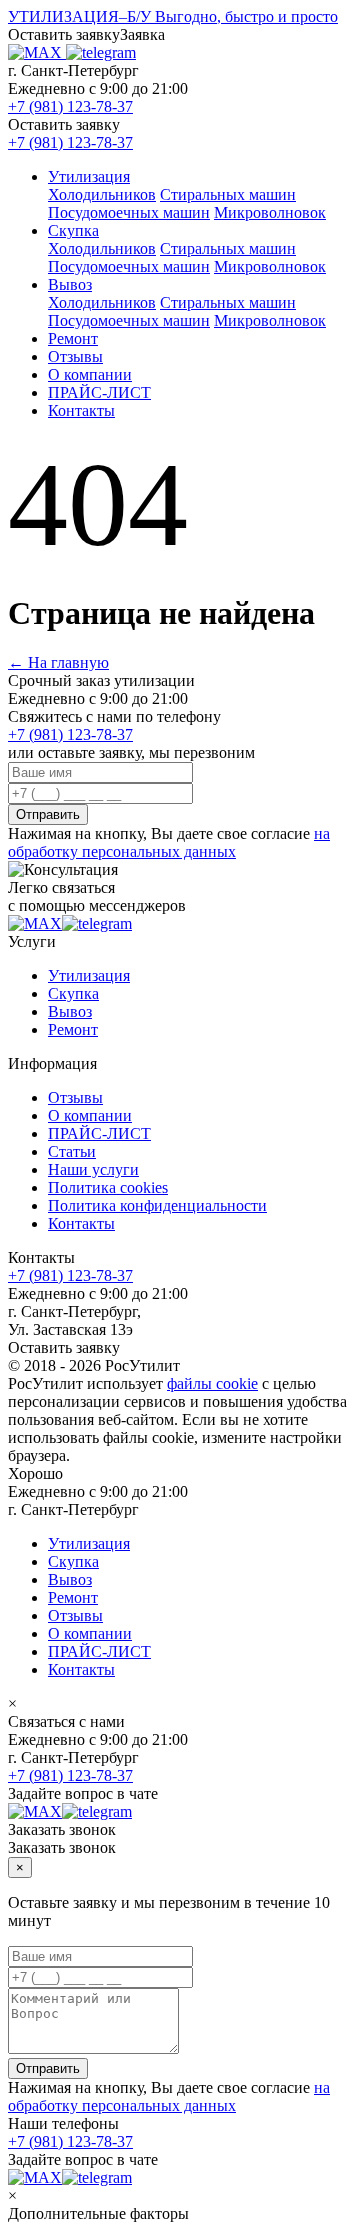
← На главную (58, 662)
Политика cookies (108, 1187)
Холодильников (102, 194)
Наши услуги (93, 1169)
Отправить (48, 814)
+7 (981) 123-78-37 (70, 106)
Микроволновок (270, 212)
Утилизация (89, 176)
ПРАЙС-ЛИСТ (99, 392)
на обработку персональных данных (169, 842)
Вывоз (70, 284)
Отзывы (75, 356)
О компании (90, 374)
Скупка (73, 230)
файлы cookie (212, 1383)
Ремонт (73, 338)
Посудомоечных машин (129, 212)
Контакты (81, 410)
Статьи (72, 1151)
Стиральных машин (228, 194)
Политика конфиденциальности (157, 1205)
